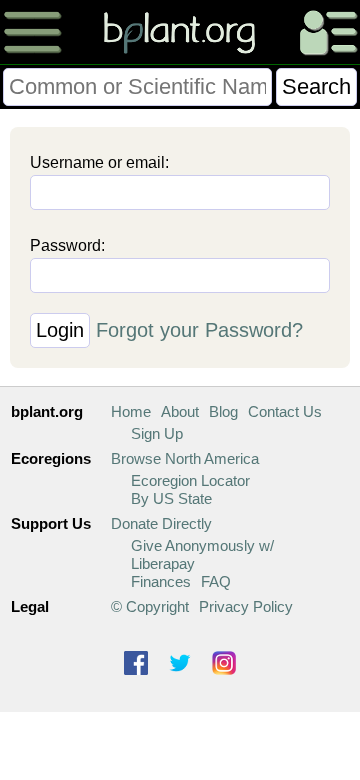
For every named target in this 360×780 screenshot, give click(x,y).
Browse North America (185, 458)
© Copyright (150, 606)
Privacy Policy (246, 606)
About (180, 411)
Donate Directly (161, 523)
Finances (161, 581)
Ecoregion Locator (190, 480)
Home (131, 411)
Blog (223, 411)
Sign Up (157, 433)
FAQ (216, 581)
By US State (171, 498)
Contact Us (285, 411)
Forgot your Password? (199, 330)
